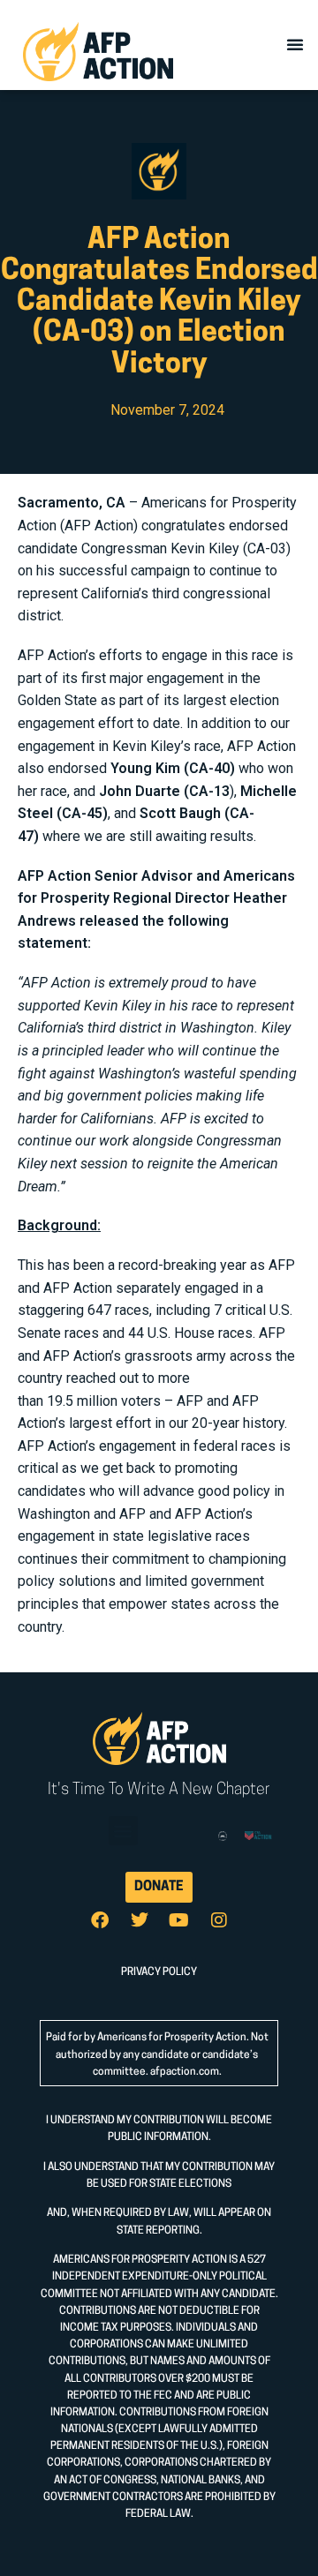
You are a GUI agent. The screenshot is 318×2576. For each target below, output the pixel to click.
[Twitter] (140, 1920)
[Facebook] (100, 1920)
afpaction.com (185, 2072)
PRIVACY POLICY (159, 1972)
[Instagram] (219, 1920)
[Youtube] (179, 1920)
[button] (295, 44)
